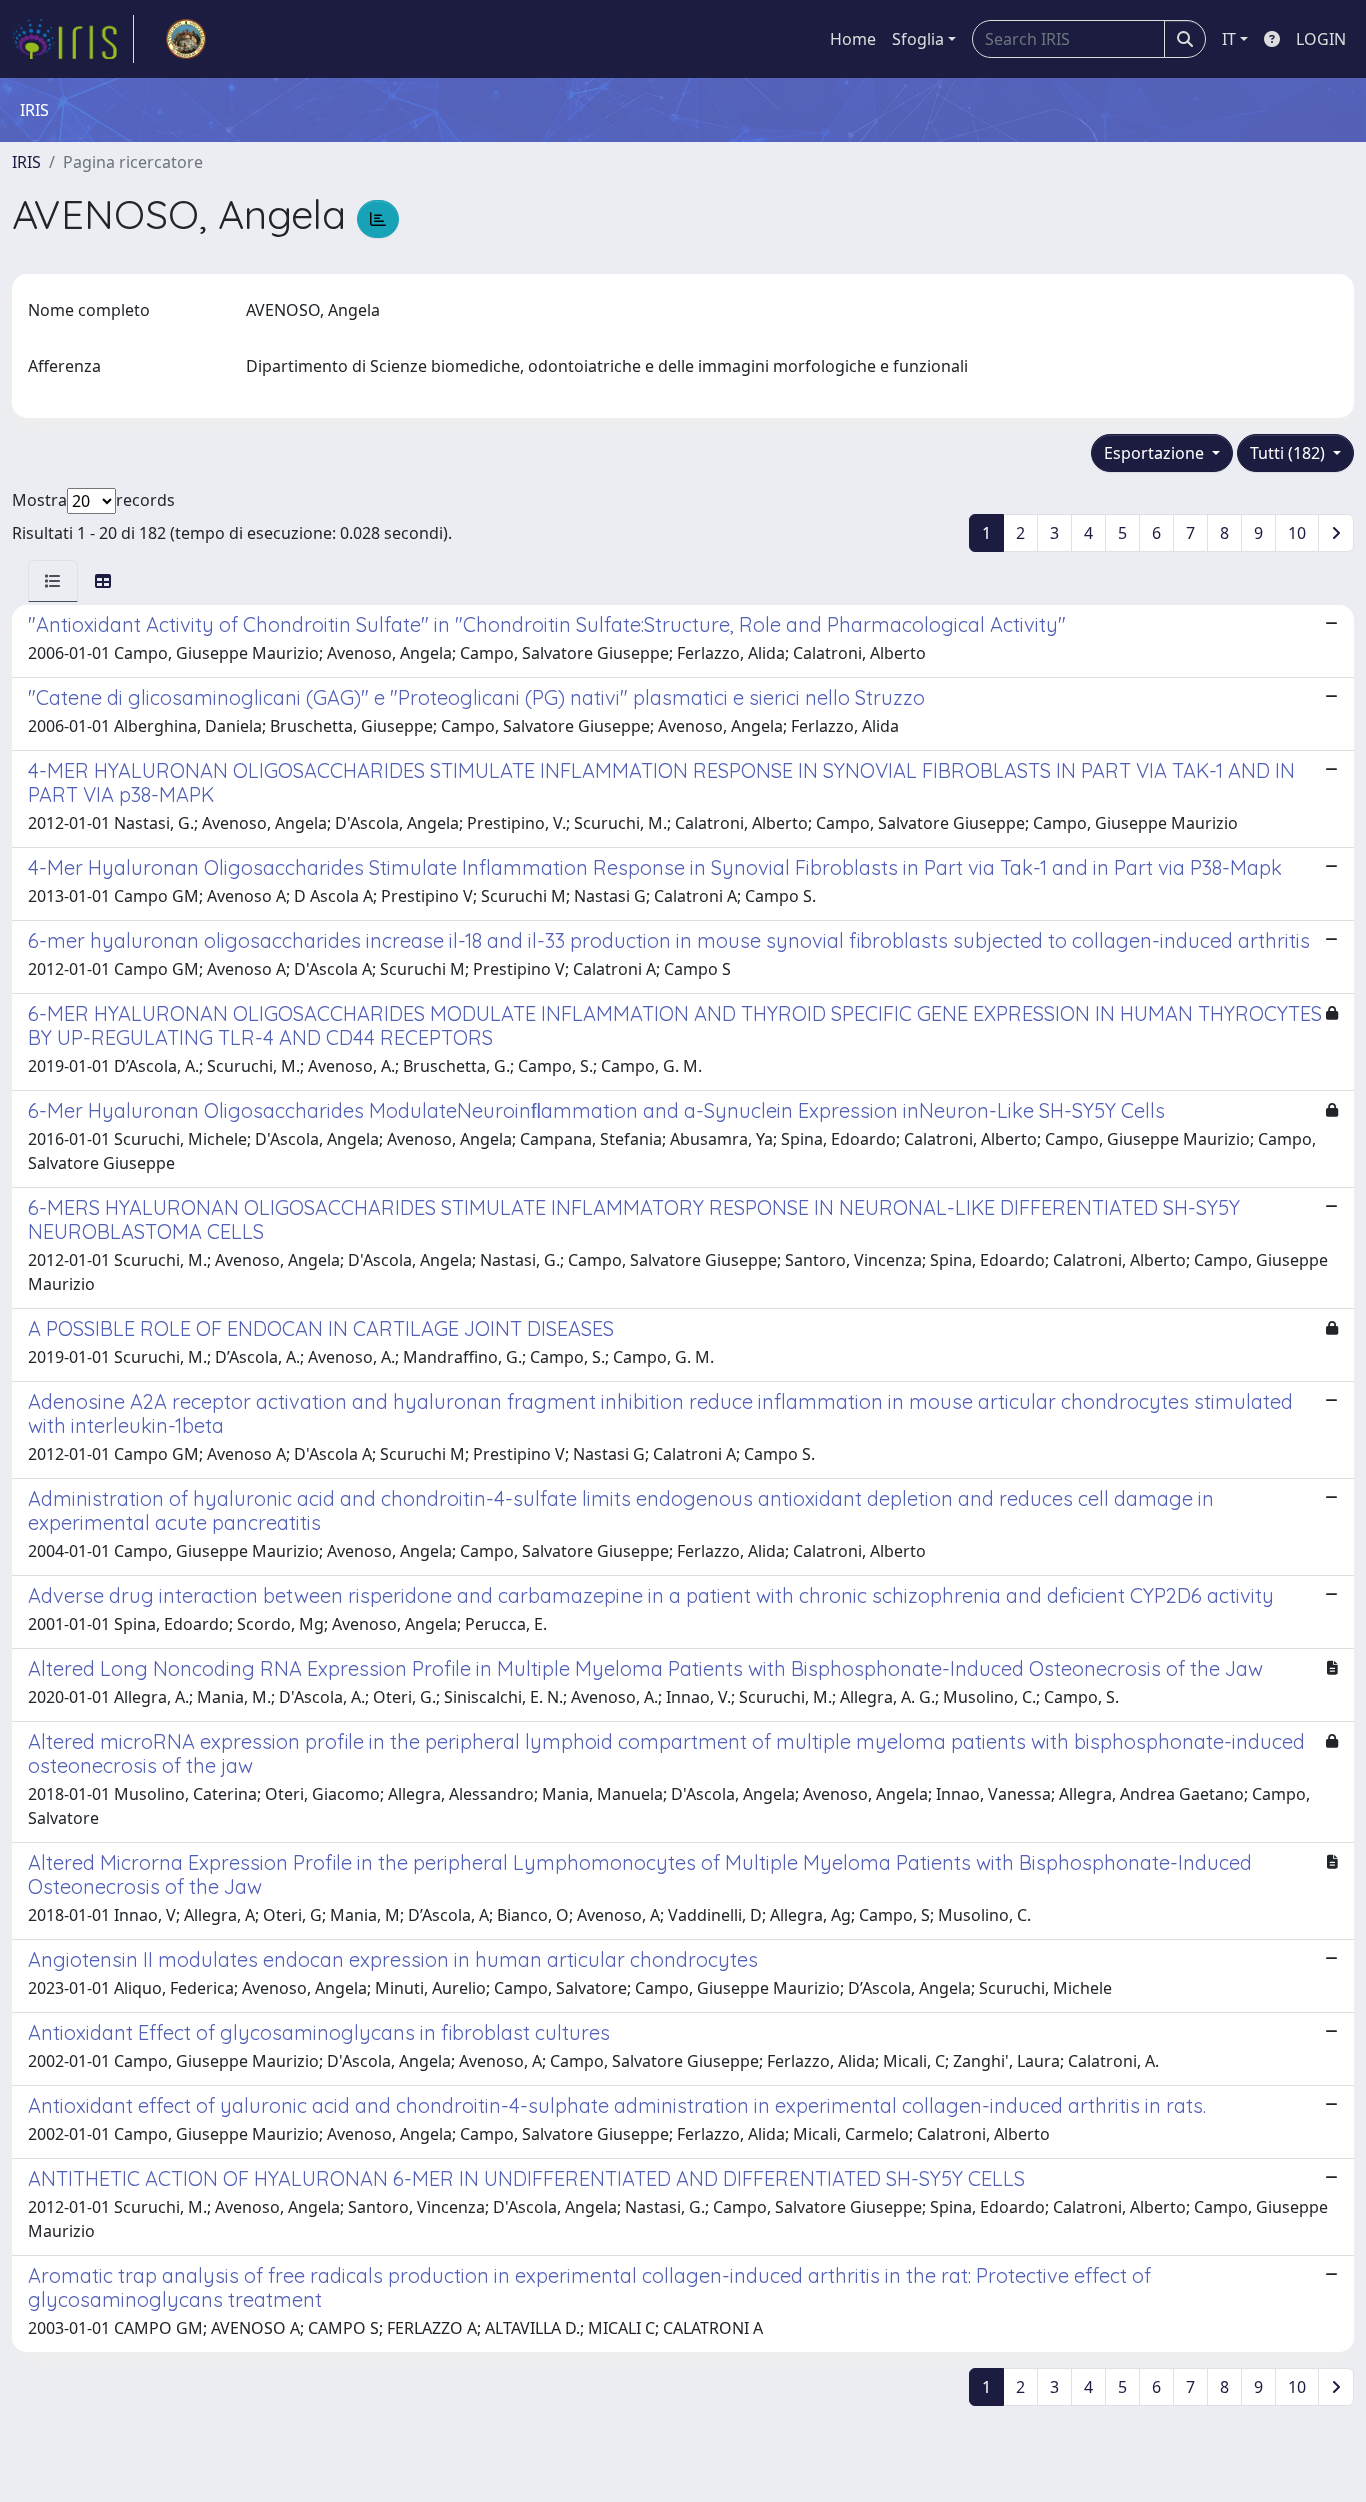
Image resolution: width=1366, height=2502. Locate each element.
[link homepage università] (186, 39)
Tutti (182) (1289, 453)
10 (1297, 533)
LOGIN (1321, 39)
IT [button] (1229, 39)
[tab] (53, 581)
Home (853, 39)
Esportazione (1156, 453)
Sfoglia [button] (918, 39)
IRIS (26, 162)
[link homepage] (73, 39)
